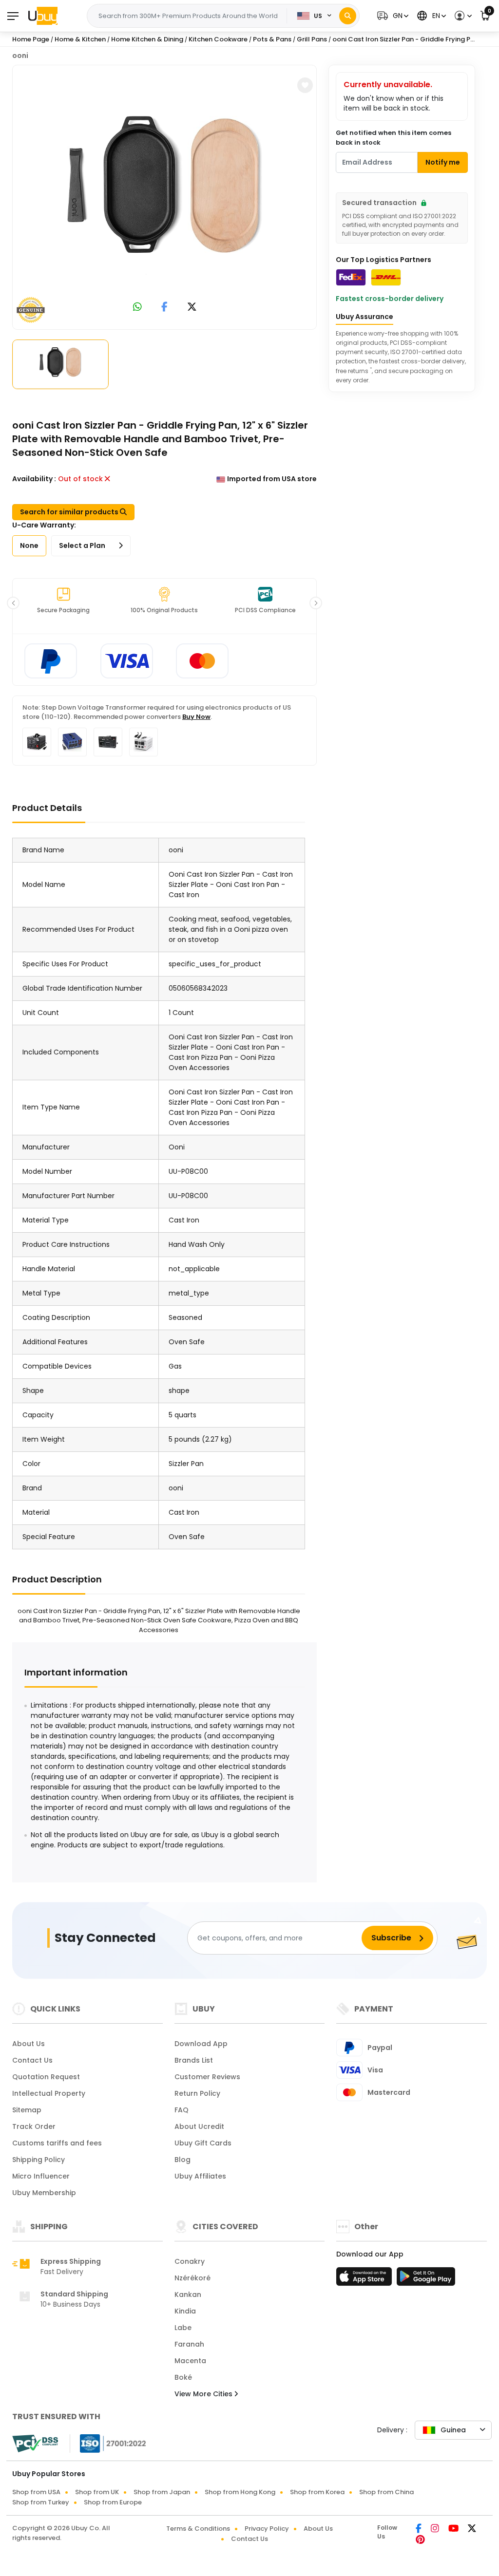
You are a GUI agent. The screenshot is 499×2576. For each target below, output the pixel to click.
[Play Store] (426, 2279)
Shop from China (386, 2492)
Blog (182, 2160)
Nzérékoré (192, 2278)
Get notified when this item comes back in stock (393, 138)
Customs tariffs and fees (57, 2143)
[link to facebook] (164, 308)
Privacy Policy (267, 2529)
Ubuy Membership (44, 2193)
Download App (201, 2044)
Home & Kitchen (80, 39)
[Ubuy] (43, 16)
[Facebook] (419, 2529)
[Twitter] (472, 2529)
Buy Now (196, 717)
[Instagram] (436, 2529)
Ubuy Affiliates (200, 2176)
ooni (20, 56)
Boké (183, 2377)
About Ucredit (199, 2126)
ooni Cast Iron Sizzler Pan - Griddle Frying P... (403, 39)
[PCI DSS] (35, 2444)
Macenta (190, 2361)
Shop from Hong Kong (240, 2492)
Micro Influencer (41, 2176)
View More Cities (204, 2394)
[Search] (348, 16)
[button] (392, 16)
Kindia (185, 2311)
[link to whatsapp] (137, 308)
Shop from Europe (113, 2502)
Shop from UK (97, 2492)
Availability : (34, 479)
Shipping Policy (38, 2160)
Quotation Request (46, 2077)
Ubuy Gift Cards (203, 2143)
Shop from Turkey (41, 2502)
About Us (29, 2044)
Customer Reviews (207, 2077)
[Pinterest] (420, 2540)
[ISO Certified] (108, 2443)
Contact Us (32, 2060)
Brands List (194, 2060)
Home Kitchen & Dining (147, 39)
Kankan (188, 2294)
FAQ (182, 2110)
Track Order (34, 2126)
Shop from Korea (317, 2492)
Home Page (31, 39)
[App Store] (365, 2279)
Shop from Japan (162, 2492)
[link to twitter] (192, 308)
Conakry (190, 2261)
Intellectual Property (49, 2093)
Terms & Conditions (198, 2529)
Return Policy (197, 2093)
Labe (183, 2328)
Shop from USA (36, 2492)
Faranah (189, 2344)
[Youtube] (454, 2529)
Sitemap (27, 2110)
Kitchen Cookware (218, 39)
